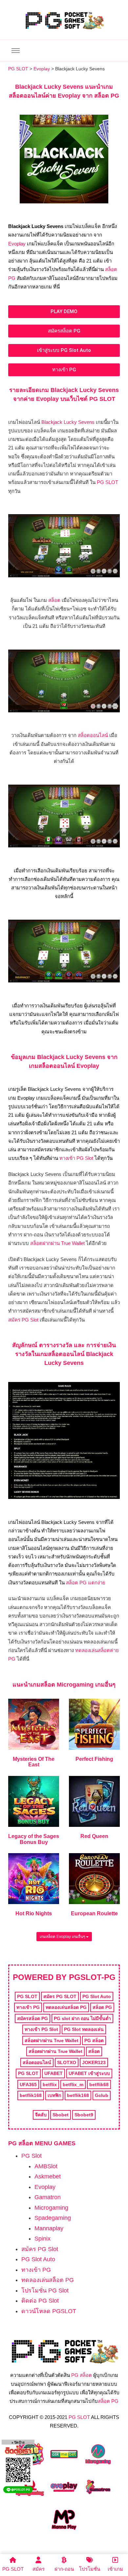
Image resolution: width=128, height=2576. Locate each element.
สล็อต (54, 600)
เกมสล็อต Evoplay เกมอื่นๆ (63, 1937)
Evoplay (17, 244)
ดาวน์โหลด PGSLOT (49, 2311)
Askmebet (48, 2176)
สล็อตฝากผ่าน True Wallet (57, 1243)
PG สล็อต (82, 2375)
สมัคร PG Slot (23, 1320)
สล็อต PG (108, 2401)
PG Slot (32, 2156)
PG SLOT (107, 482)
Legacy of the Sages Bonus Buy (34, 1839)
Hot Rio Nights (34, 1913)
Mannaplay (49, 2228)
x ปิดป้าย (18, 2442)
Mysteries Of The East (34, 1762)
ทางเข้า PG (36, 2270)
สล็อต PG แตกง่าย (86, 1583)
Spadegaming (53, 2218)
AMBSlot (46, 2166)
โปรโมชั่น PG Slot (45, 2290)
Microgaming (51, 2208)
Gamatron (48, 2197)
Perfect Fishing (94, 1759)
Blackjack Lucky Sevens (67, 422)
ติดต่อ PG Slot (40, 2301)
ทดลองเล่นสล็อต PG (48, 2280)
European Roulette (94, 1913)
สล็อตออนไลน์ (93, 735)
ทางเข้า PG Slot (76, 1158)
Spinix (43, 2239)
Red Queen (94, 1836)
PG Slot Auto (38, 2259)
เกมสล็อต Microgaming (62, 1685)
